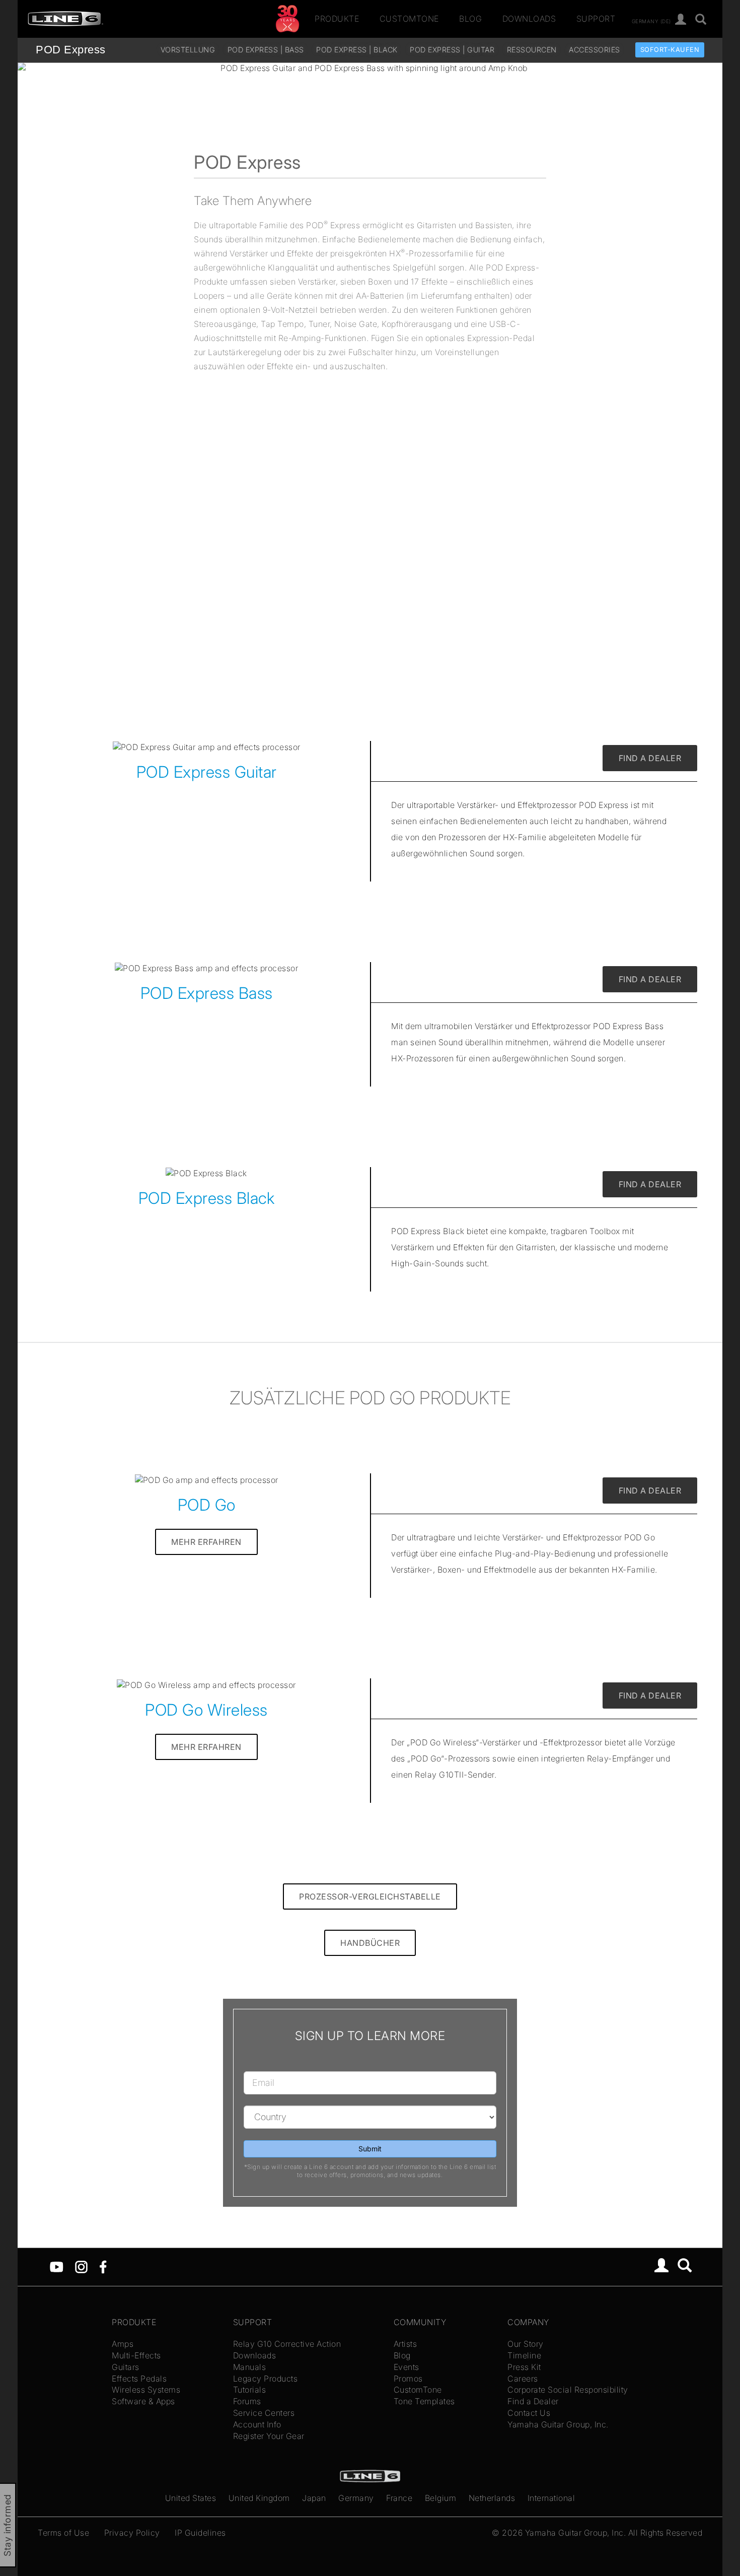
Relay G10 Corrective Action (287, 2344)
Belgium (441, 2498)
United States (191, 2498)
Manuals (250, 2367)
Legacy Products (266, 2379)
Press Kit (524, 2367)
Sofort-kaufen (670, 50)
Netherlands (492, 2498)
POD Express (71, 50)
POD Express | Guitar (452, 50)
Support (596, 19)
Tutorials (250, 2390)
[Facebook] (103, 2266)
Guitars (126, 2367)
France (399, 2498)
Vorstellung (188, 50)
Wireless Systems (146, 2390)
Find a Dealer (533, 2401)
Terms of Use (63, 2533)
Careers (523, 2379)
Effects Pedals (139, 2379)
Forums (247, 2401)
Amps (123, 2344)
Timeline (524, 2355)
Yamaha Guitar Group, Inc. (558, 2424)
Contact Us (529, 2413)
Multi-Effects (136, 2355)
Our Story (526, 2344)
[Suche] (701, 20)
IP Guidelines (200, 2533)
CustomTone (409, 19)
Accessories (595, 50)
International (551, 2498)
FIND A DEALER (650, 758)
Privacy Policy (132, 2533)
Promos (408, 2379)
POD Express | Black (357, 50)
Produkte (337, 19)
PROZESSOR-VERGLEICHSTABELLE (370, 1896)
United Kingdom (259, 2498)
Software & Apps (143, 2401)
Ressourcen (532, 50)
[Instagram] (81, 2266)
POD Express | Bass (266, 50)
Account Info (257, 2424)
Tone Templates (424, 2401)
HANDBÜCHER (370, 1943)
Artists (405, 2344)
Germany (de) (651, 21)
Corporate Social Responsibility (568, 2390)
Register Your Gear (269, 2436)
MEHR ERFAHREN (206, 1542)
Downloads (529, 19)
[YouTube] (57, 2266)
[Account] (681, 20)
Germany (356, 2498)
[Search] (685, 2267)
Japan (314, 2498)
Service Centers (264, 2413)
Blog (470, 19)
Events (406, 2367)
